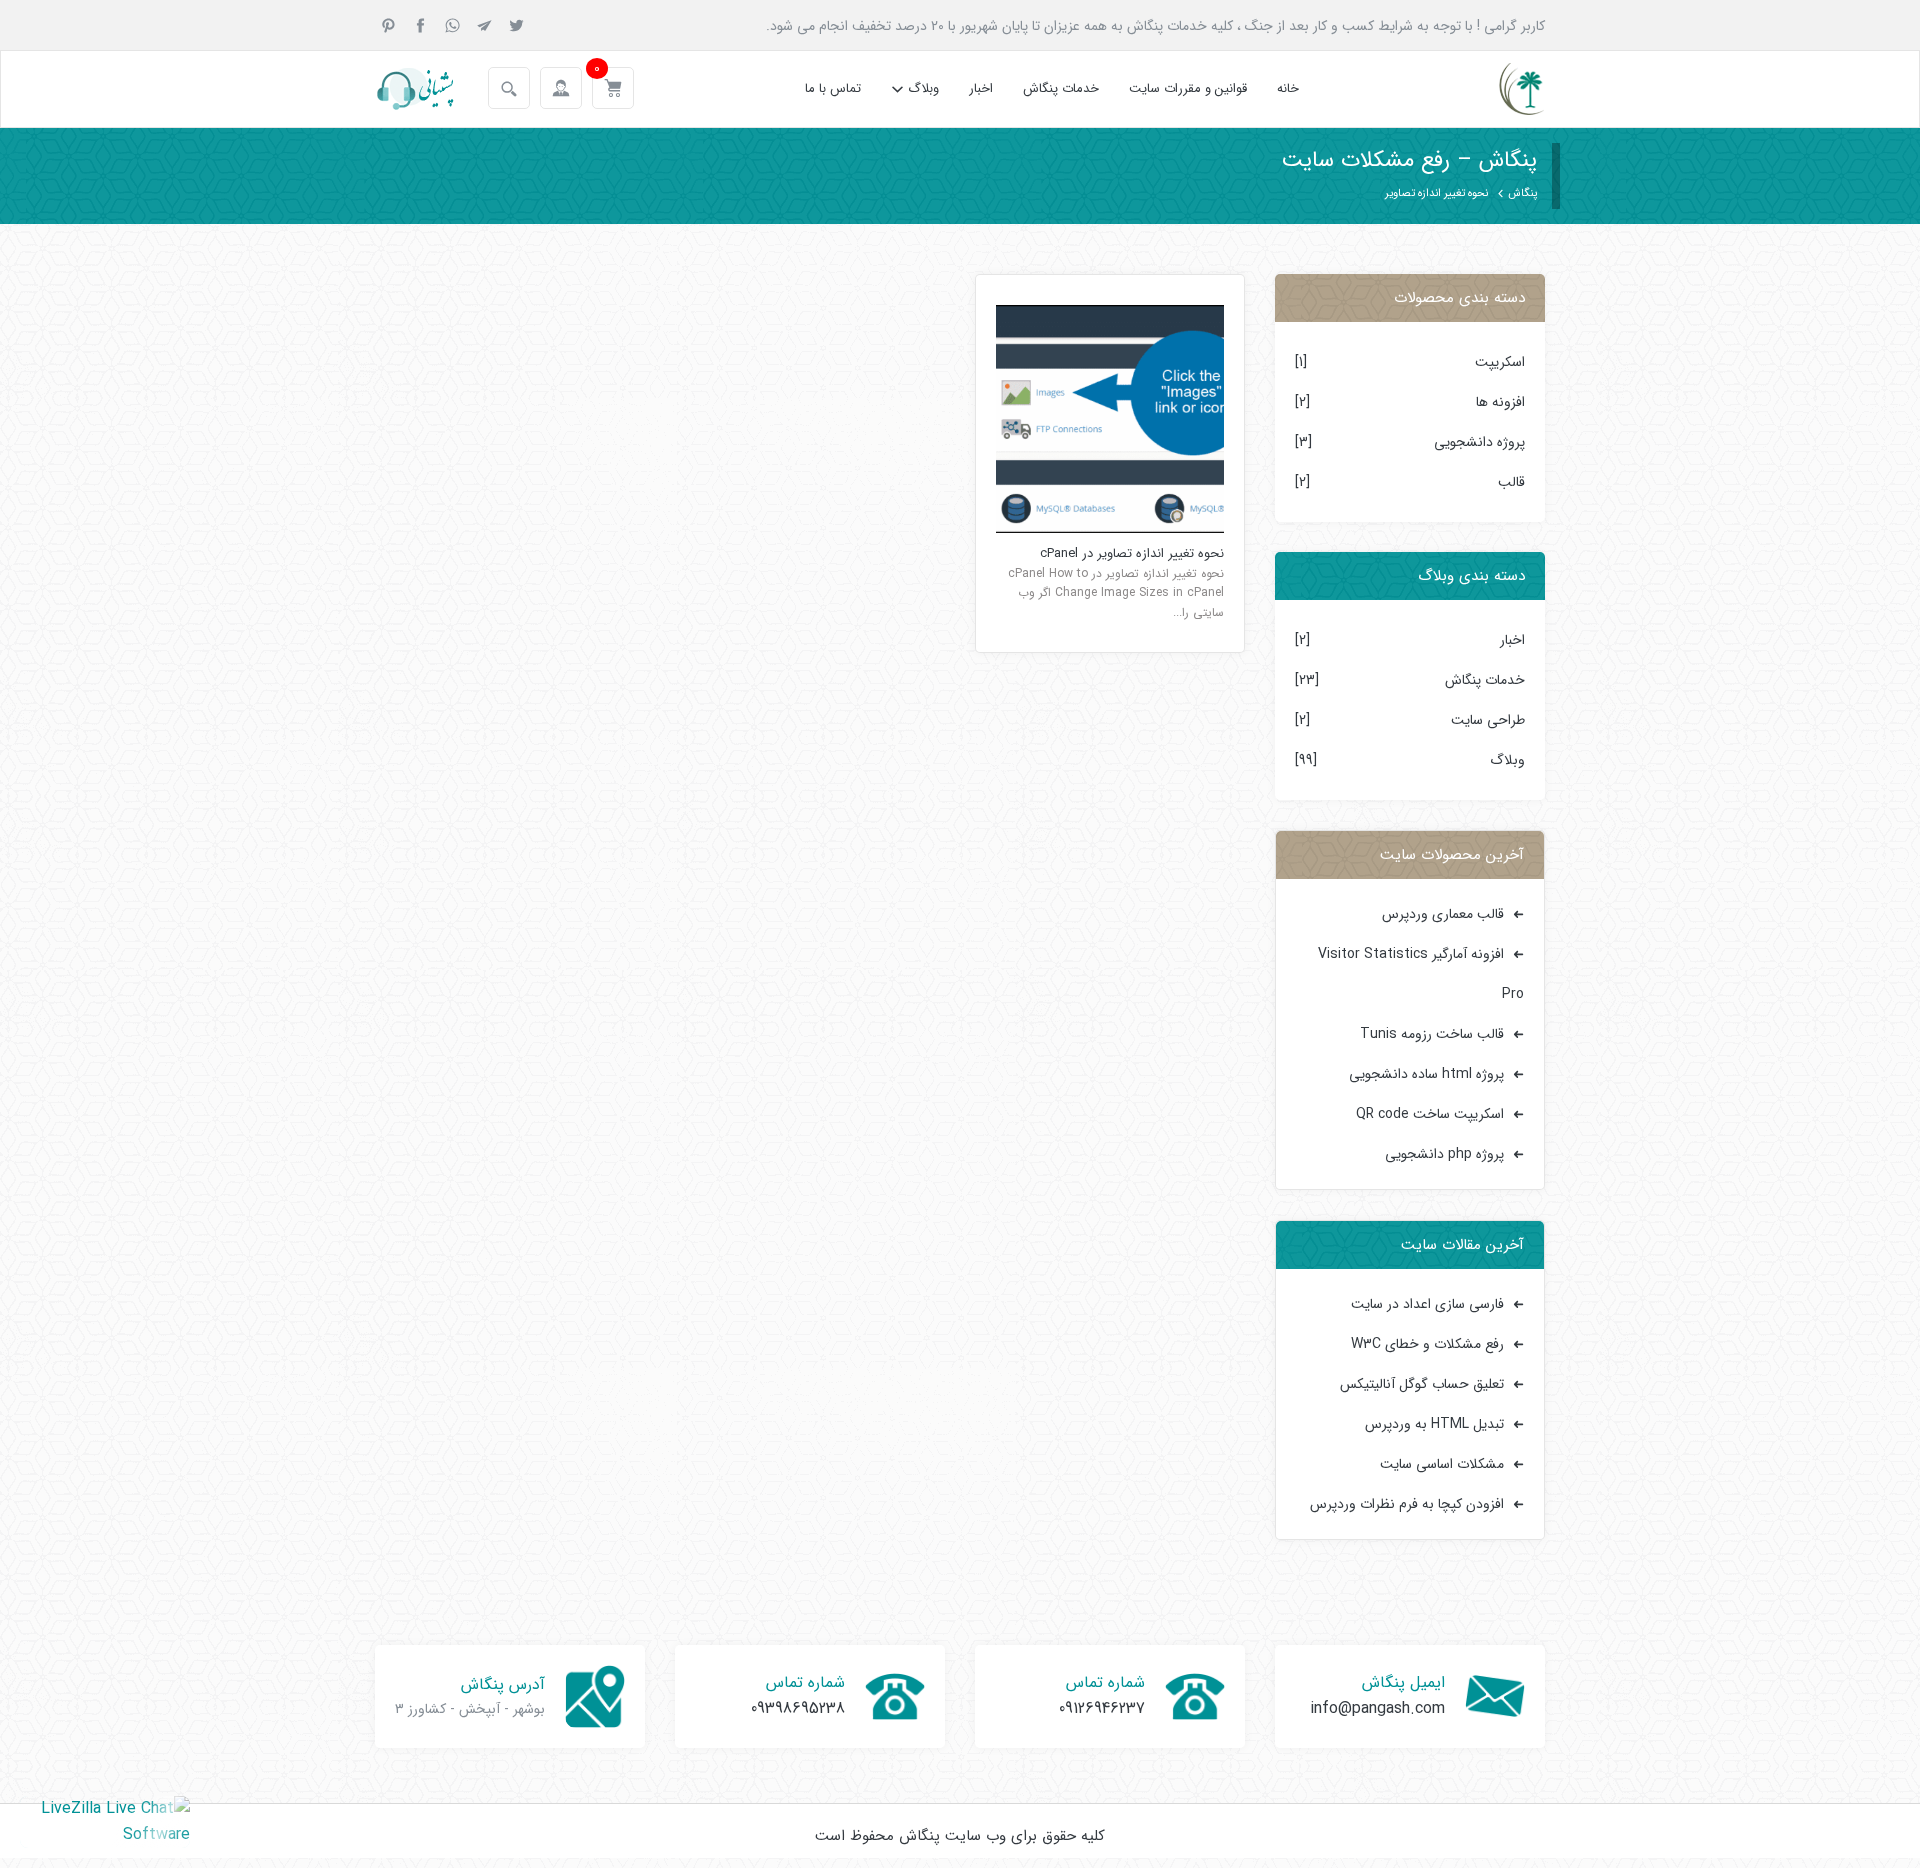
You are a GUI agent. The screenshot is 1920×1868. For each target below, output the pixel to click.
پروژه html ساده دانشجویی (1426, 1074)
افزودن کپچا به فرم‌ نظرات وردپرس (1407, 1504)
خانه (1288, 88)
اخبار (981, 88)
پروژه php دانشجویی (1444, 1154)
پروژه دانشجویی (1479, 442)
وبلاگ (923, 88)
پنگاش (1522, 193)
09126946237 (1102, 1708)
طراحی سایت (1488, 720)
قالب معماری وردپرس (1443, 914)
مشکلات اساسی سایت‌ (1442, 1464)
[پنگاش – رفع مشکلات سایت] (1504, 89)
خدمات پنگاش (1061, 88)
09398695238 (798, 1708)
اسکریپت (1500, 362)
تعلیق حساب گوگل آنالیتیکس (1422, 1384)
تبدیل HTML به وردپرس (1434, 1424)
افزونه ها (1500, 402)
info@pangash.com (1377, 1708)
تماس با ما (833, 88)
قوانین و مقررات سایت (1188, 88)
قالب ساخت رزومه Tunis (1432, 1034)
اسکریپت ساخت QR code (1430, 1114)
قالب (1511, 482)
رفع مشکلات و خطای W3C (1427, 1344)
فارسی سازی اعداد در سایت (1427, 1304)
